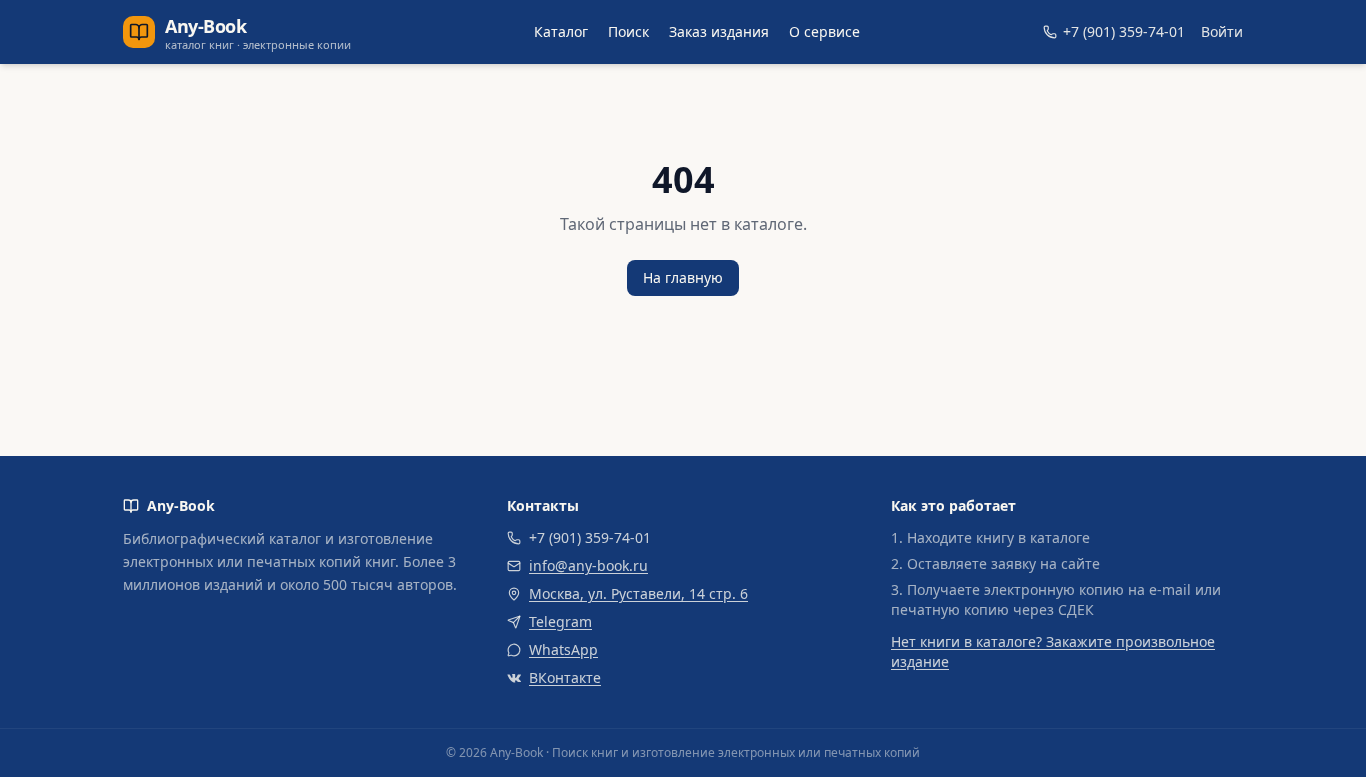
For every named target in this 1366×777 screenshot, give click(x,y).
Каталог (561, 31)
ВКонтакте (565, 677)
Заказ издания (719, 31)
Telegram (560, 621)
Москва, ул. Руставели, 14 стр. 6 (638, 593)
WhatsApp (563, 649)
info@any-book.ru (588, 565)
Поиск (628, 31)
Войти (1222, 31)
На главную (683, 277)
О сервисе (824, 31)
